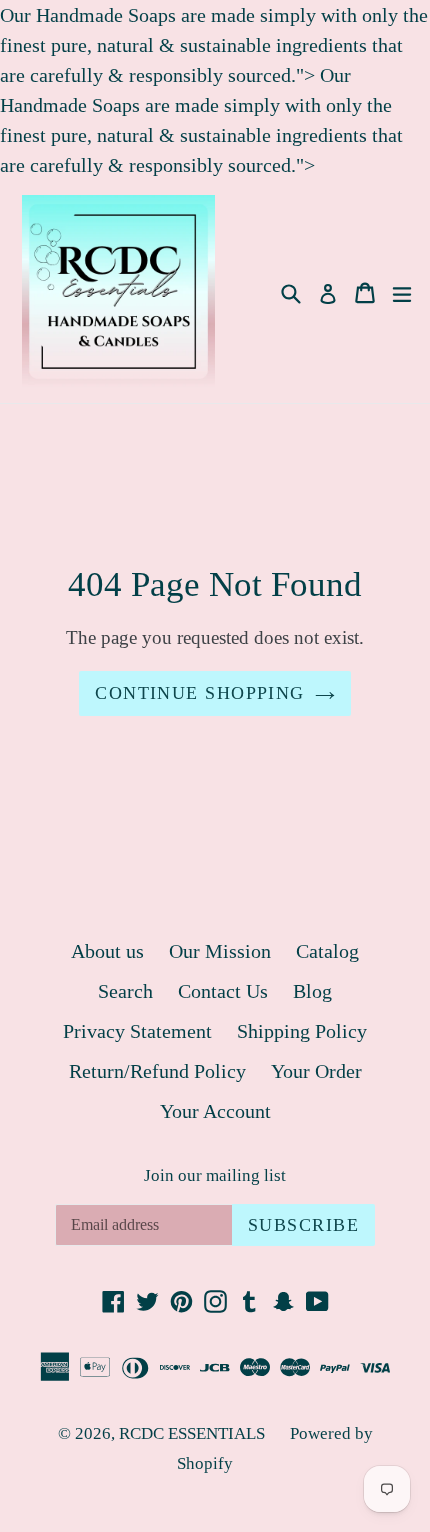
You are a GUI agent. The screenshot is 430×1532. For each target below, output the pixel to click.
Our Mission (220, 951)
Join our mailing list (215, 1175)
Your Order (316, 1071)
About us (107, 951)
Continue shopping (199, 693)
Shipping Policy (302, 1031)
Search (125, 991)
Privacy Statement (137, 1031)
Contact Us (223, 991)
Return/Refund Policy (157, 1071)
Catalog (327, 951)
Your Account (215, 1111)
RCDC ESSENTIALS (192, 1433)
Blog (312, 991)
